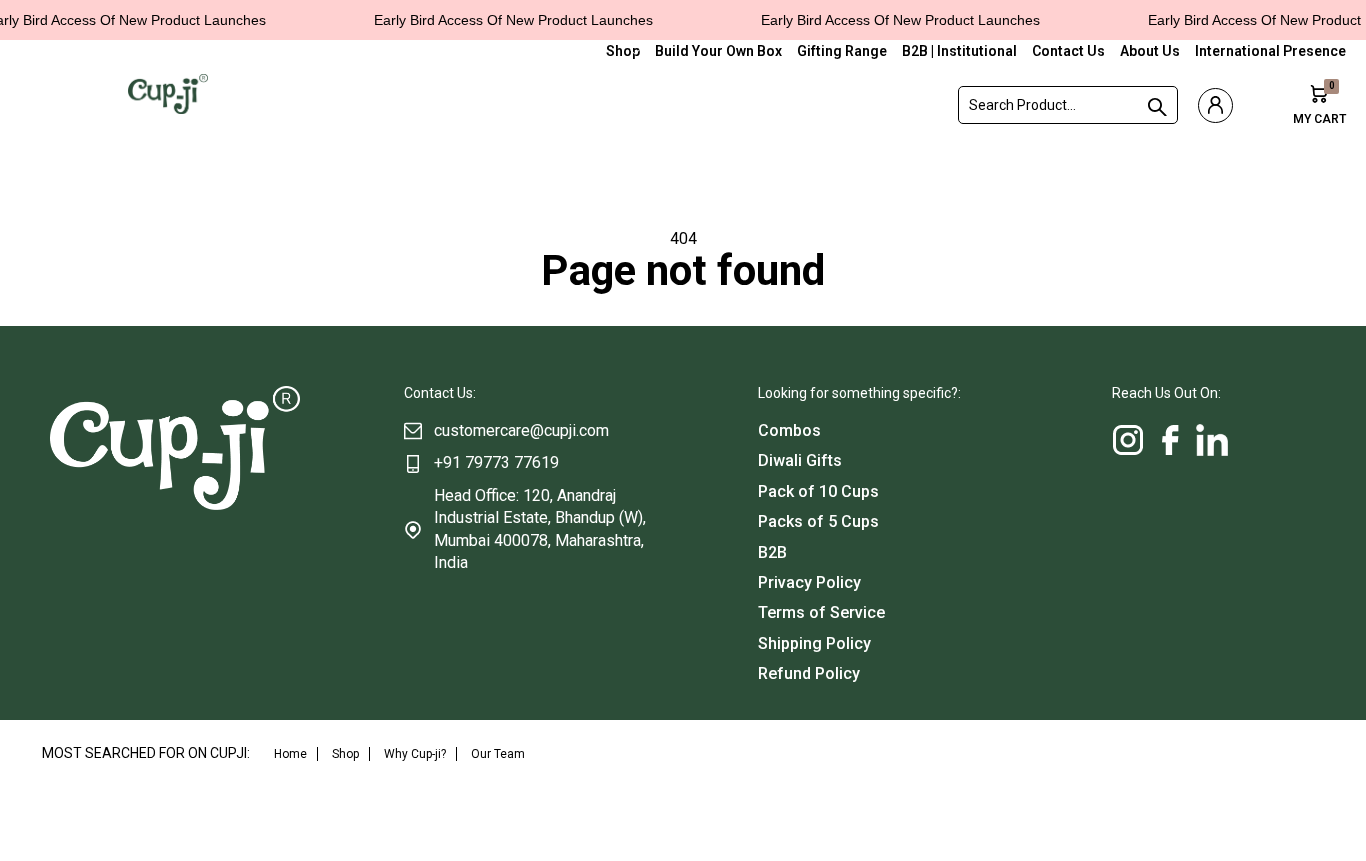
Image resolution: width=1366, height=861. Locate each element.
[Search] (1154, 107)
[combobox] (1068, 105)
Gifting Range (842, 51)
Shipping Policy (814, 643)
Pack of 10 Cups (818, 491)
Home (290, 754)
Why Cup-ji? (415, 754)
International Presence (1270, 51)
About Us (1150, 51)
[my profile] (1215, 105)
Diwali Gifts (800, 460)
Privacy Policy (809, 582)
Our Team (498, 754)
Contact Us (1068, 51)
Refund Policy (809, 673)
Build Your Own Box (718, 51)
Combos (789, 430)
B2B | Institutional (959, 51)
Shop (623, 51)
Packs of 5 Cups (818, 521)
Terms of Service (821, 612)
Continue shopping (683, 309)
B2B (772, 552)
